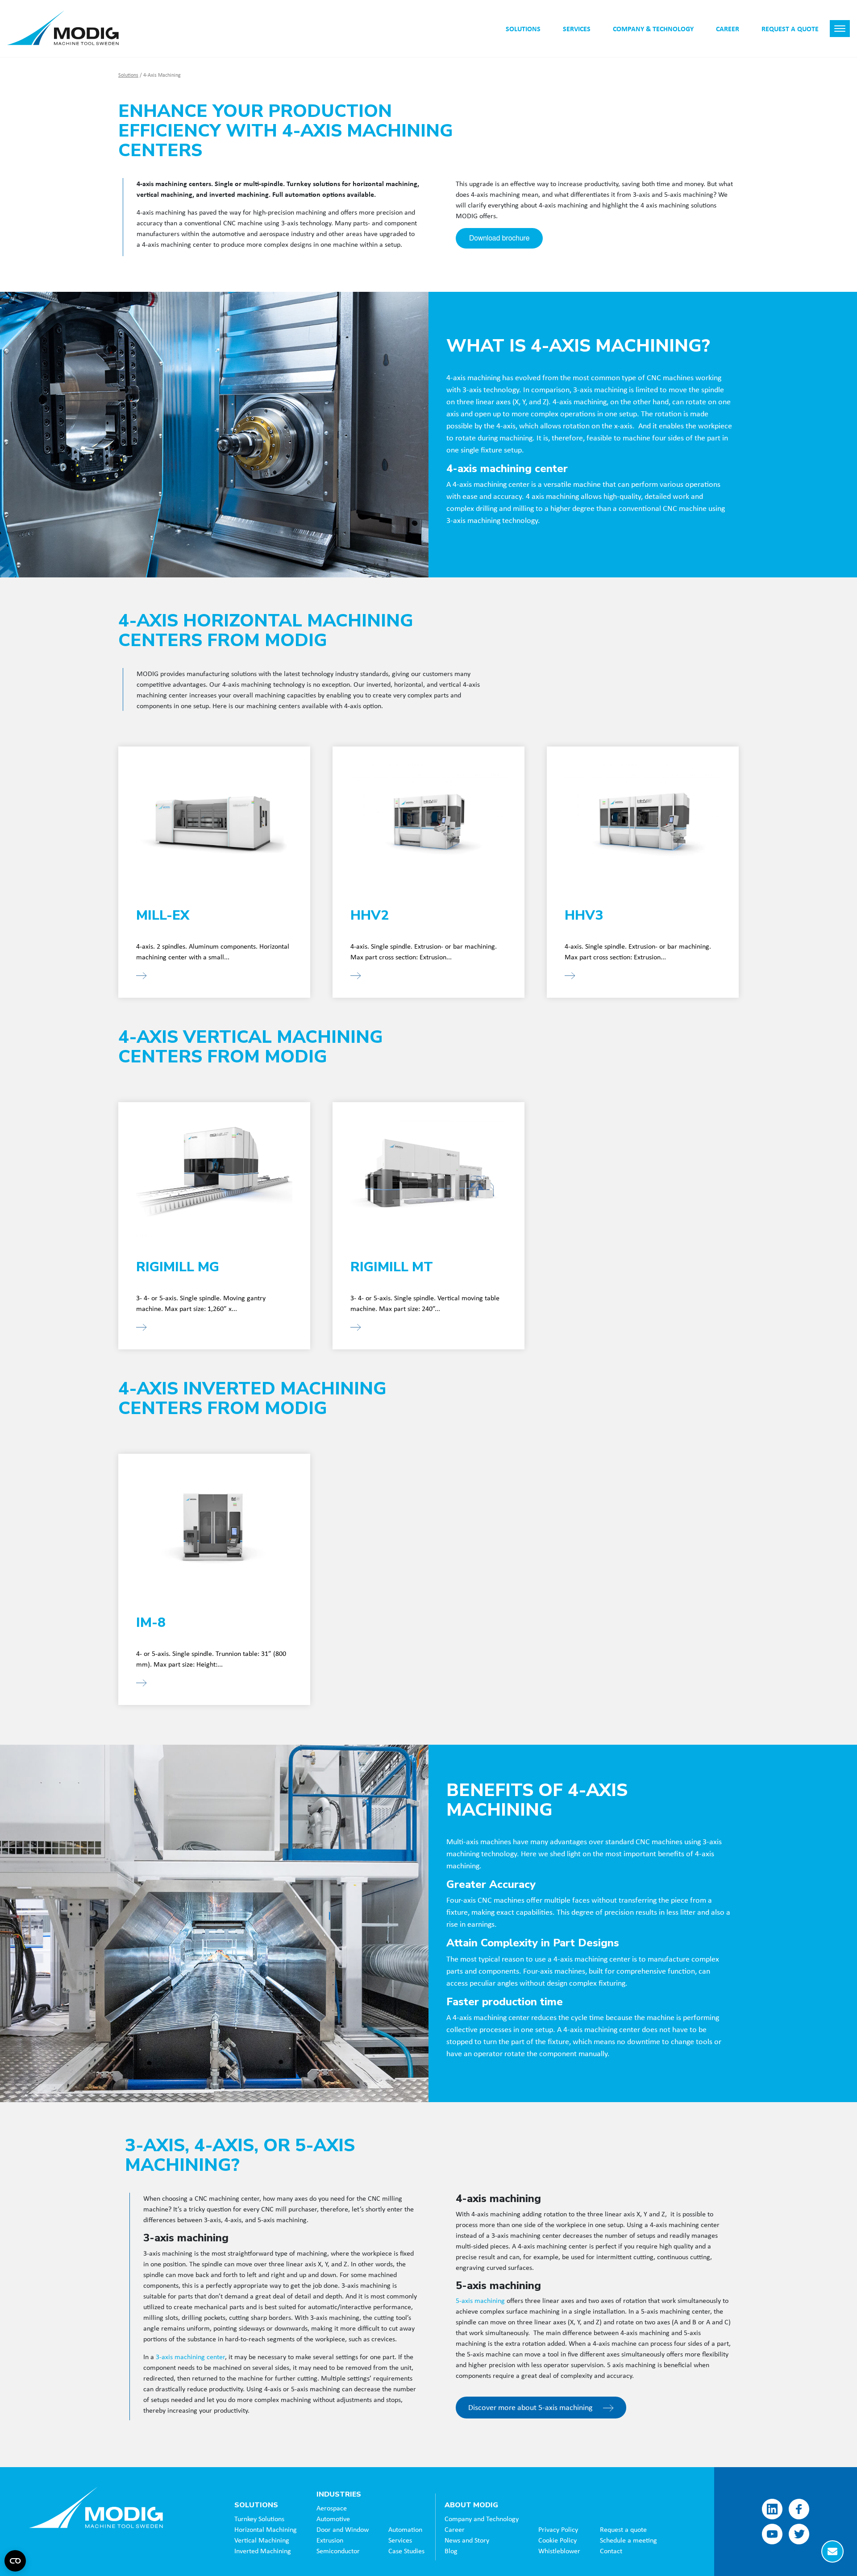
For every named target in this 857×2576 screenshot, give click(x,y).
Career (455, 2529)
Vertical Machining (262, 2540)
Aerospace (332, 2508)
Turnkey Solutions (259, 2518)
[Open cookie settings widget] (15, 2561)
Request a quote (623, 2529)
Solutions (128, 75)
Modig (96, 2507)
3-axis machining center (190, 2356)
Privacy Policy (558, 2529)
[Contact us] (832, 2551)
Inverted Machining (263, 2551)
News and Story (467, 2540)
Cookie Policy (557, 2540)
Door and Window (343, 2529)
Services (400, 2540)
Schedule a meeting (628, 2540)
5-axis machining (480, 2300)
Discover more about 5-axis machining (531, 2407)
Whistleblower (559, 2551)
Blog (451, 2551)
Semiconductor (338, 2551)
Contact (611, 2551)
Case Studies (406, 2551)
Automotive (333, 2518)
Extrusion (330, 2540)
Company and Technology (482, 2518)
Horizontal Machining (266, 2529)
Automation (405, 2529)
